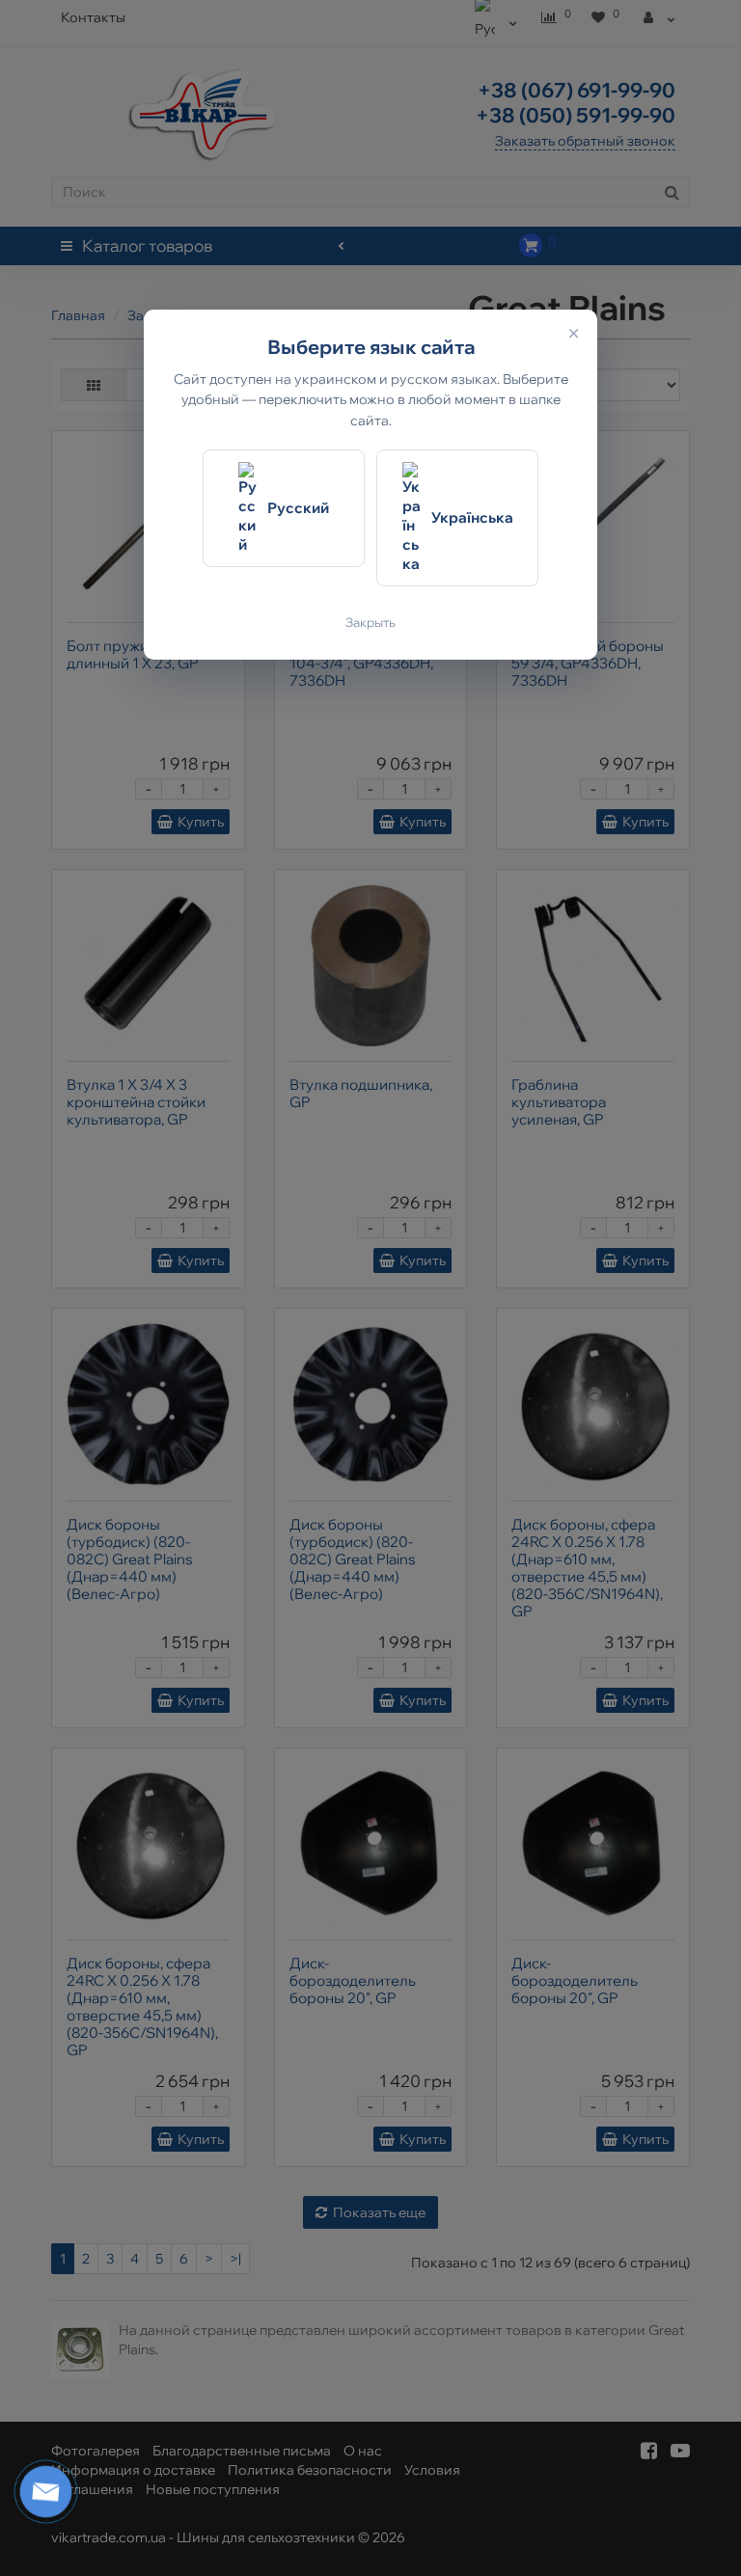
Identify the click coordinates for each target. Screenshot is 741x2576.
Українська (472, 517)
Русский (298, 508)
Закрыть (370, 622)
